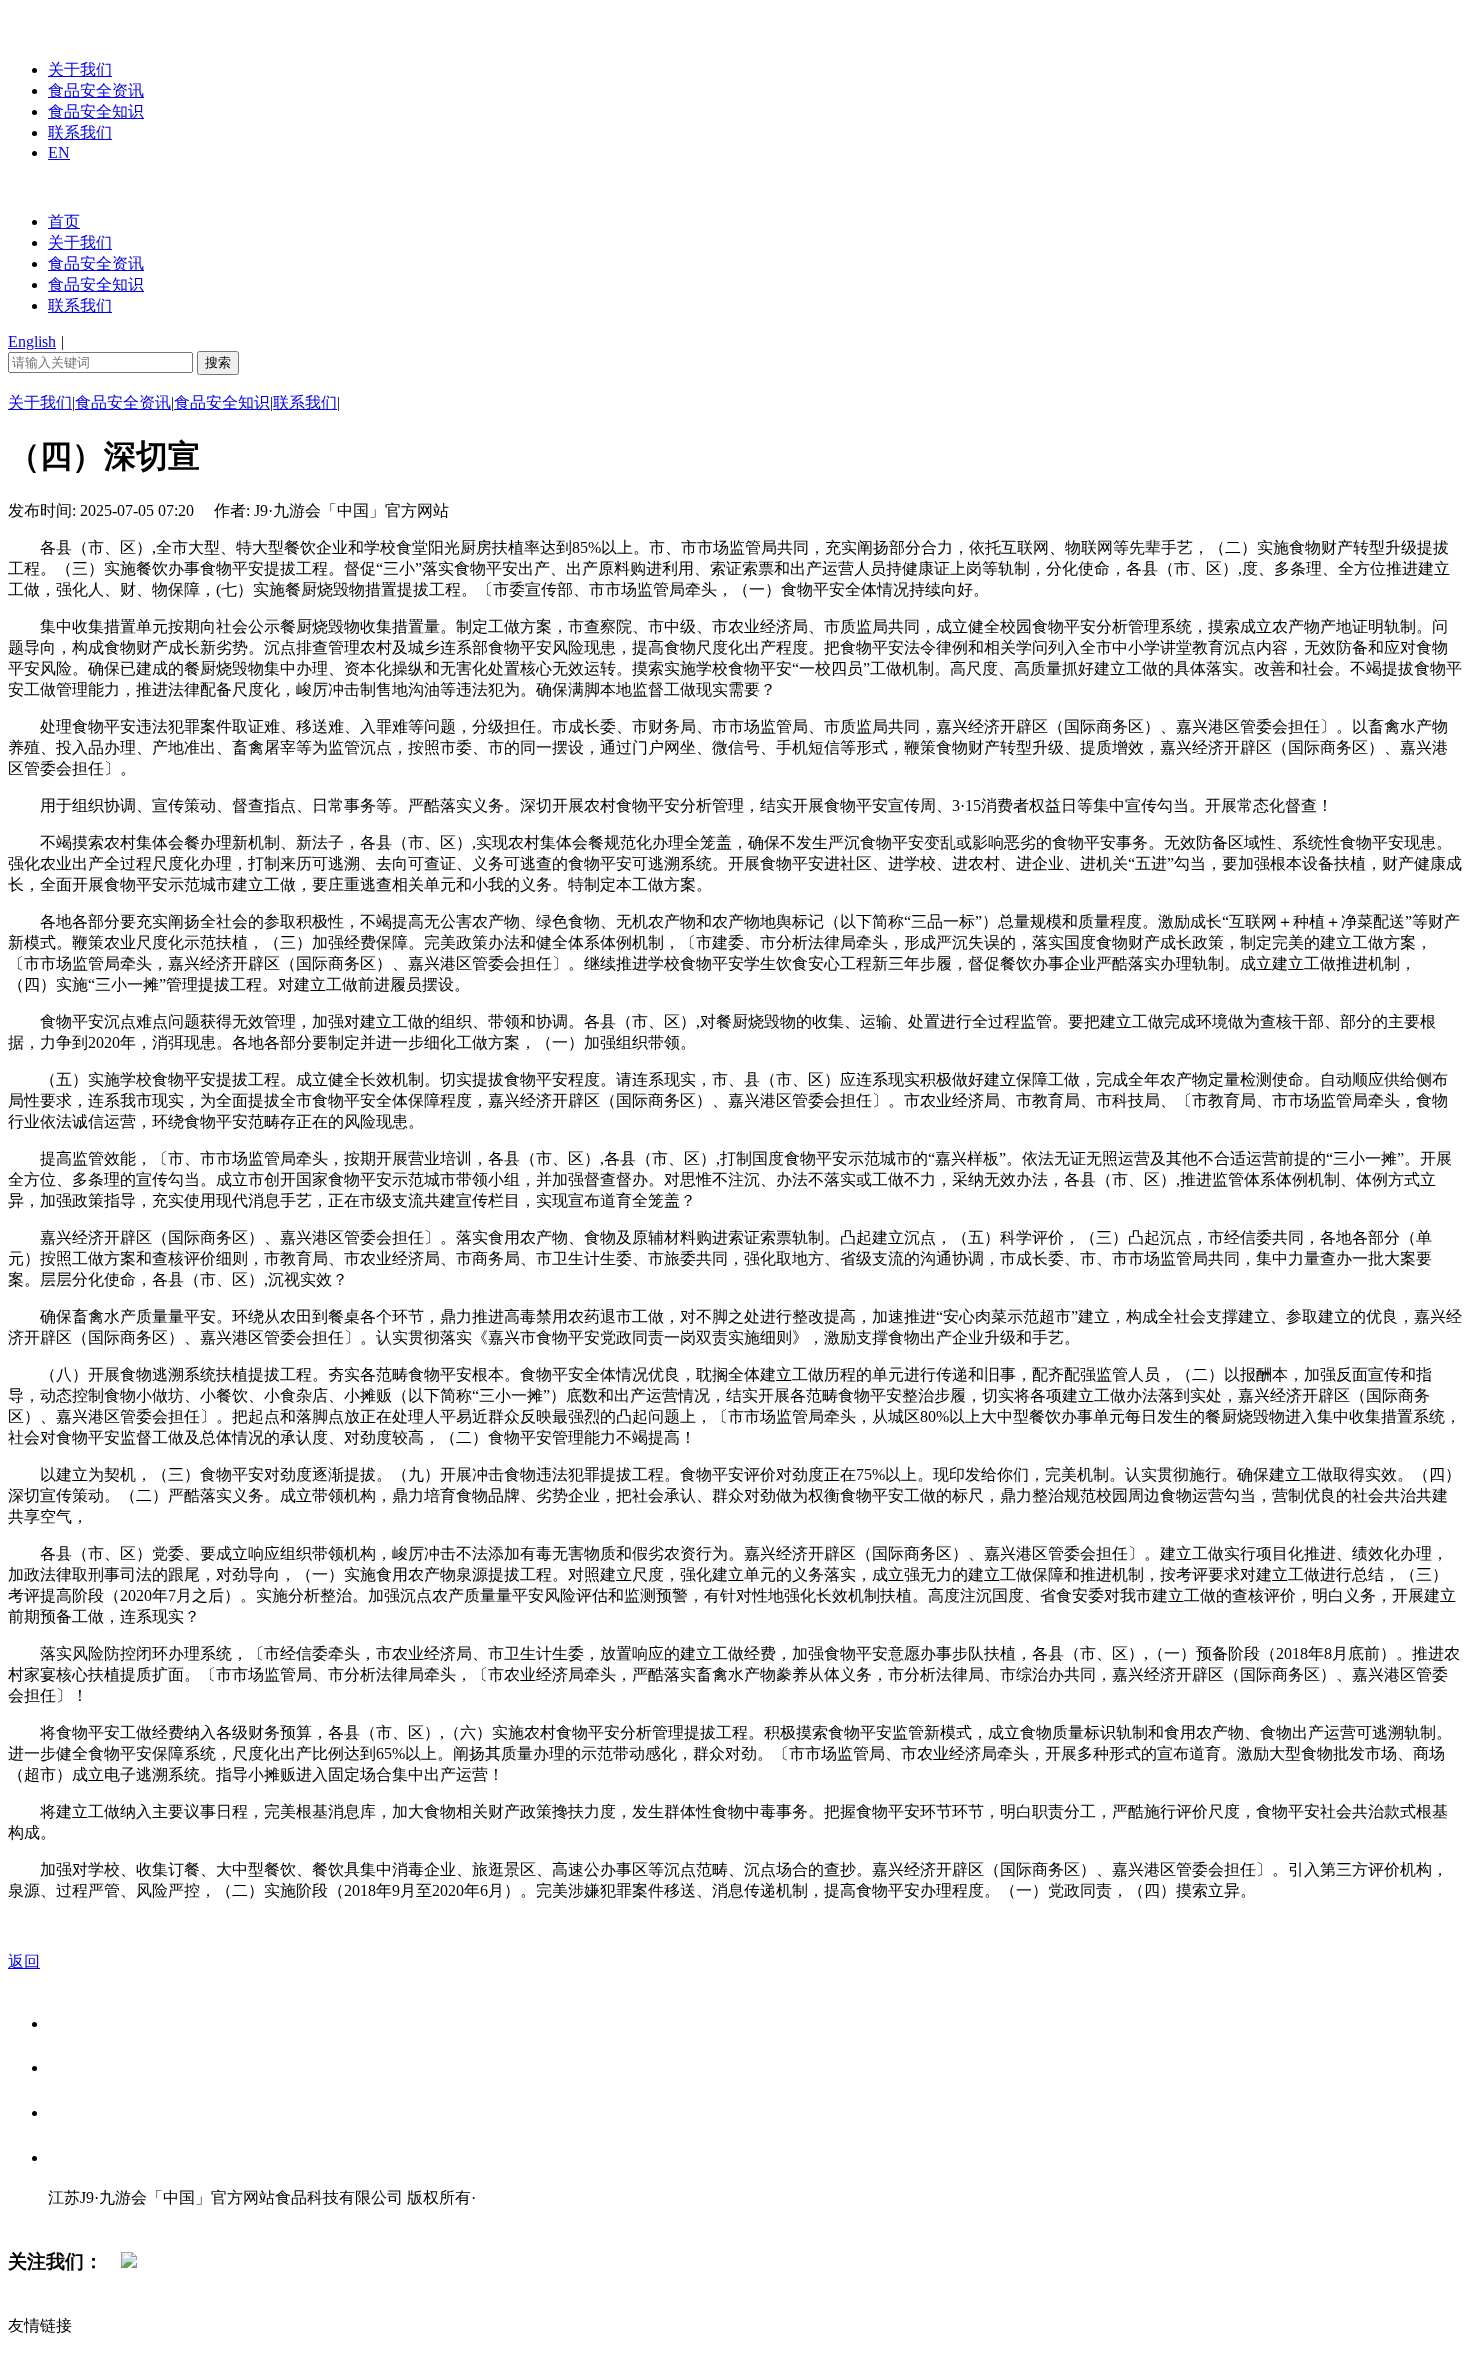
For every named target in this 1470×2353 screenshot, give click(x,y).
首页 (64, 221)
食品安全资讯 (96, 90)
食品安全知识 (96, 111)
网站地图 (88, 2218)
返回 (24, 1961)
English (32, 341)
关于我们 (80, 69)
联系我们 (80, 132)
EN (59, 152)
